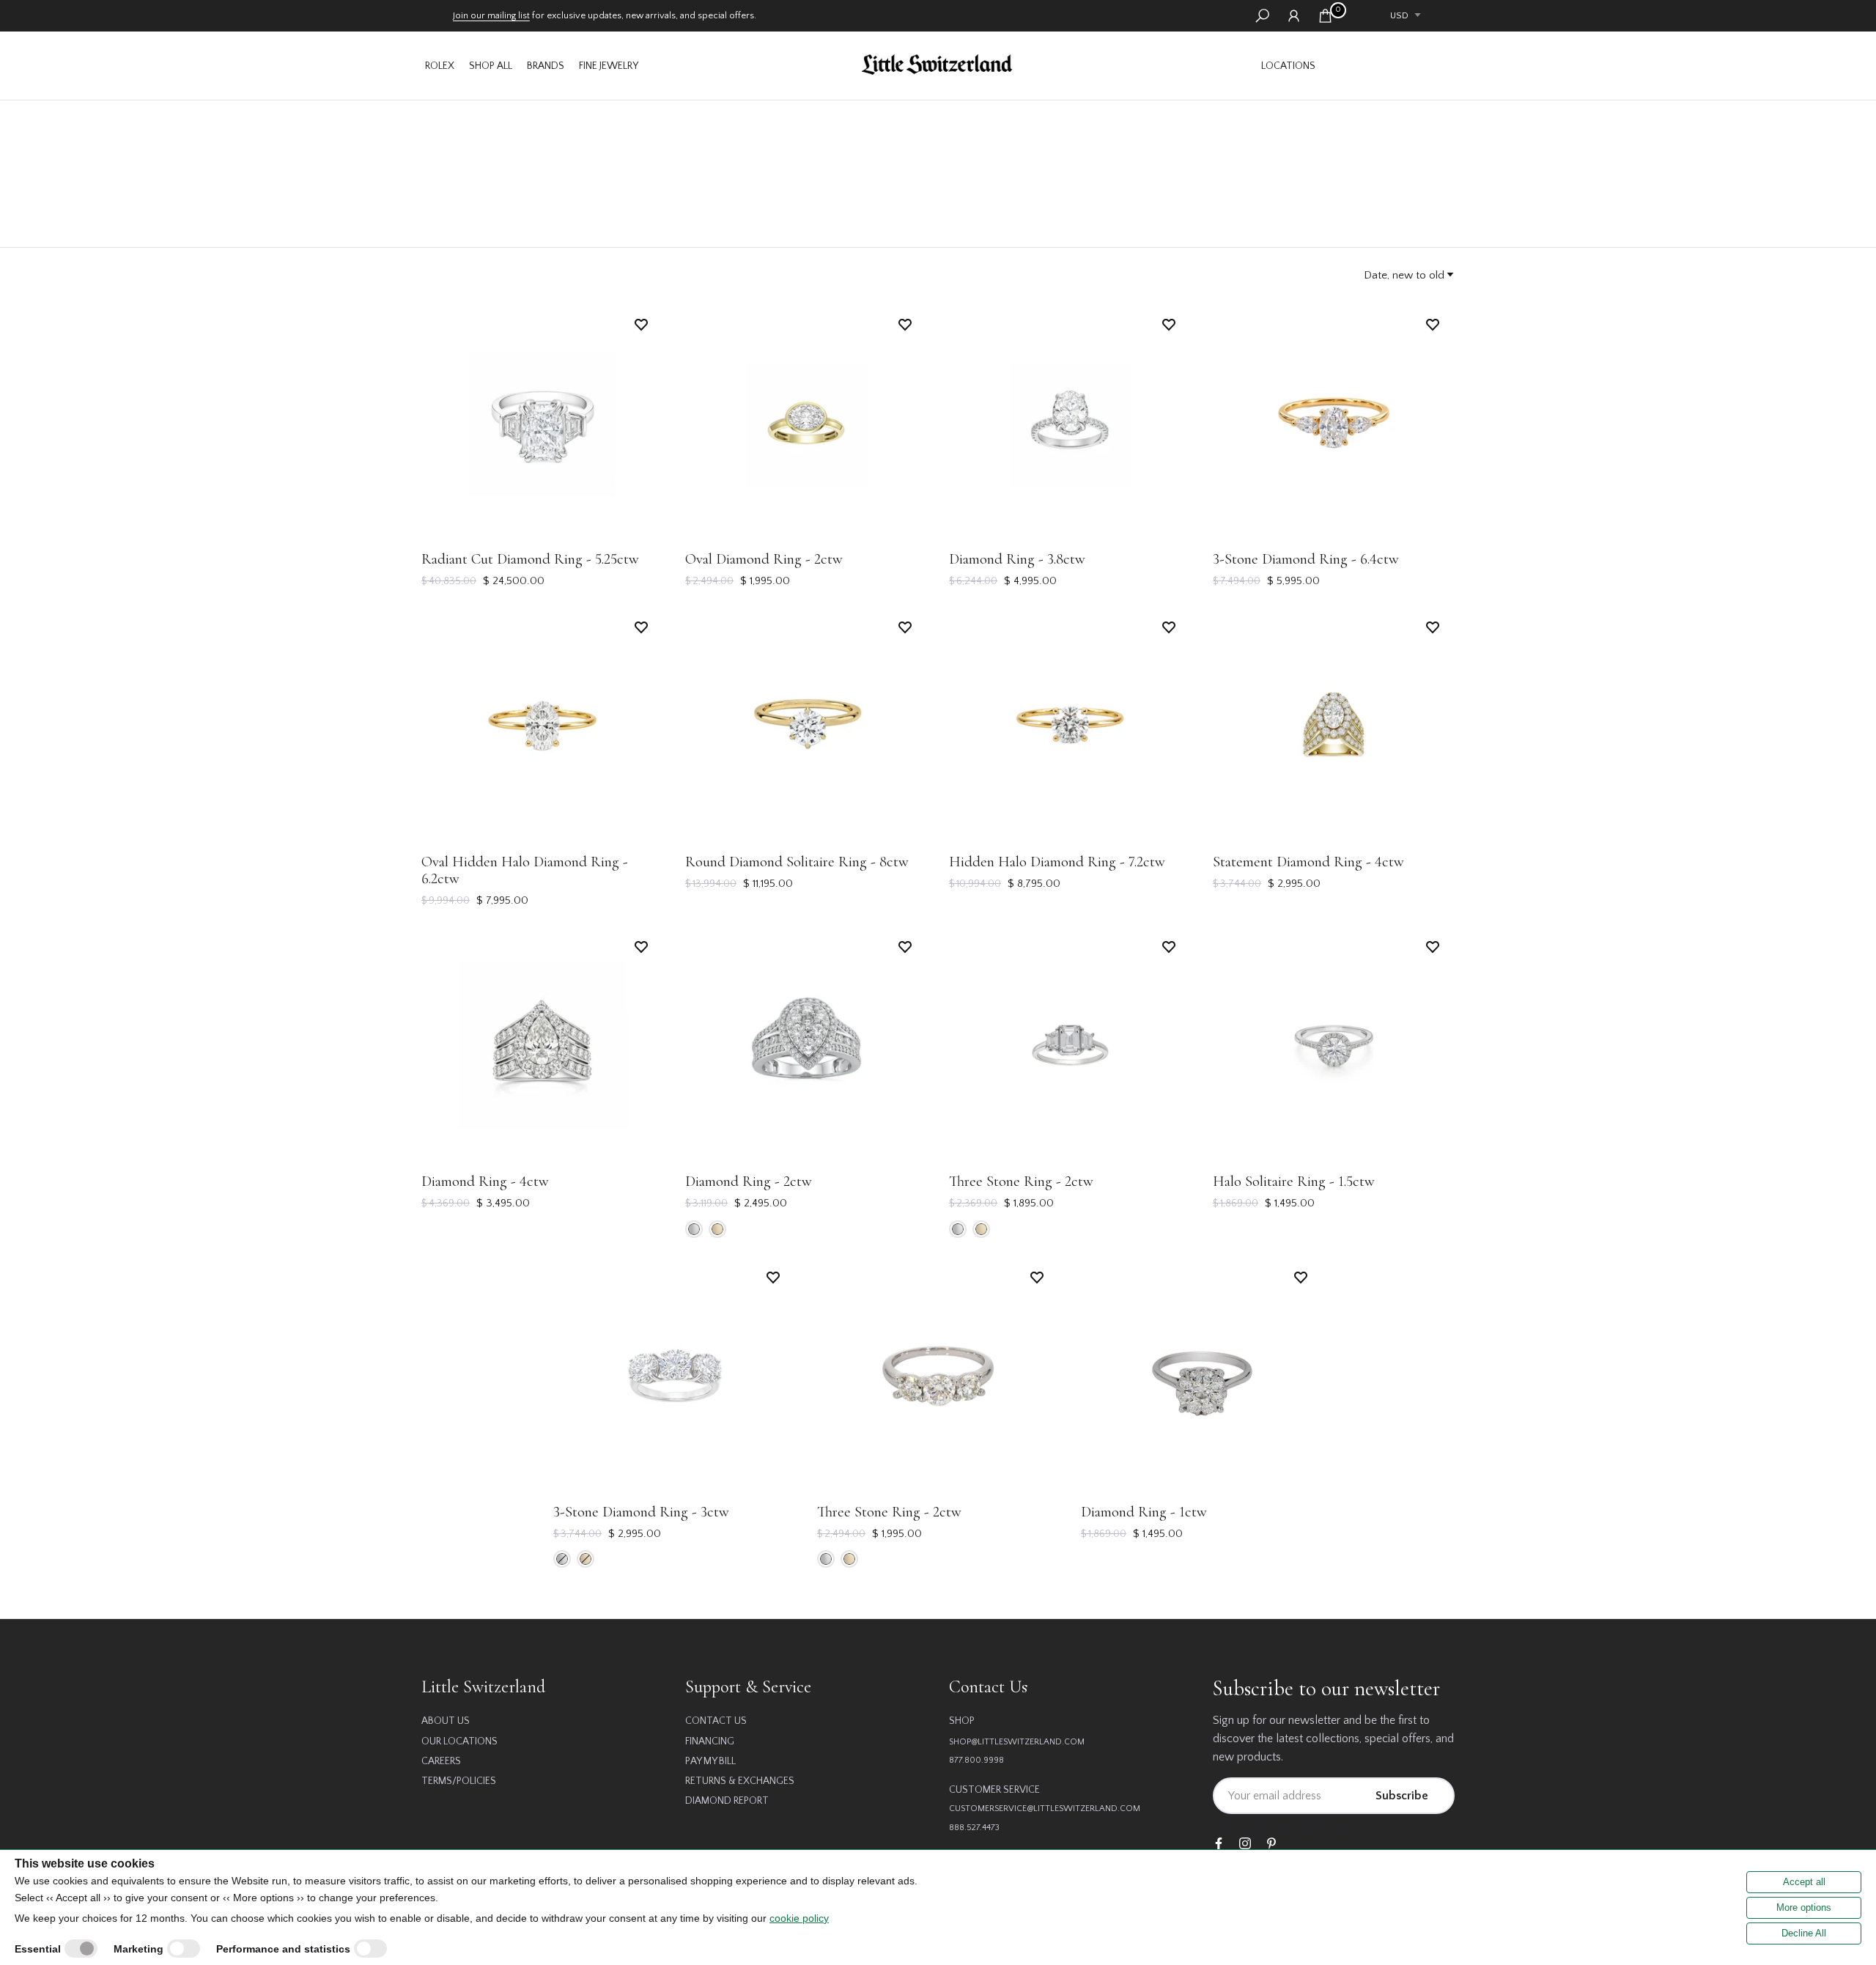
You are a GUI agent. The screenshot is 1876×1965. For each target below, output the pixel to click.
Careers (441, 1761)
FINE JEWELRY (609, 66)
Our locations (459, 1741)
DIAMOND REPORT (727, 1801)
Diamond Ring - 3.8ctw (1017, 559)
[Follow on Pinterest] (1271, 1844)
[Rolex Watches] (1389, 66)
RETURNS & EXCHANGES (740, 1781)
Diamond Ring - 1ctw (1144, 1512)
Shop (962, 1721)
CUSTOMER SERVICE (994, 1790)
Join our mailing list (491, 15)
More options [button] (1804, 1907)
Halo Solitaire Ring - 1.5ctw (1294, 1181)
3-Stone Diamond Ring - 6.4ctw (1306, 559)
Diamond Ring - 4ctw (485, 1181)
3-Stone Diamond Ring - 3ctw (641, 1512)
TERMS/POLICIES (459, 1781)
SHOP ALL (491, 66)
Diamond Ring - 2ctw (749, 1181)
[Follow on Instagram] (1245, 1844)
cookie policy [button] (799, 1918)
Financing (710, 1741)
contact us (716, 1721)
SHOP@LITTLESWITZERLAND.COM (1017, 1742)
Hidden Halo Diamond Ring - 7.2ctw (1057, 862)
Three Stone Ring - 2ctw (1021, 1181)
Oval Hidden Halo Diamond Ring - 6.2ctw (525, 870)
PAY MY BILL (710, 1761)
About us (446, 1721)
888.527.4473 (974, 1828)
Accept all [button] (1804, 1882)
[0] (1325, 16)
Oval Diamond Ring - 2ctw (764, 559)
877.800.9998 (976, 1760)
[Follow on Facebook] (1219, 1844)
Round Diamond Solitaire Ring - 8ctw (797, 862)
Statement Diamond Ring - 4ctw (1308, 862)
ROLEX (440, 66)
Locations (1288, 66)
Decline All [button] (1804, 1933)
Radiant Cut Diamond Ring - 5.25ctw (530, 559)
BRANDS (546, 66)
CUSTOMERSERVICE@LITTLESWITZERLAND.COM (1045, 1809)
